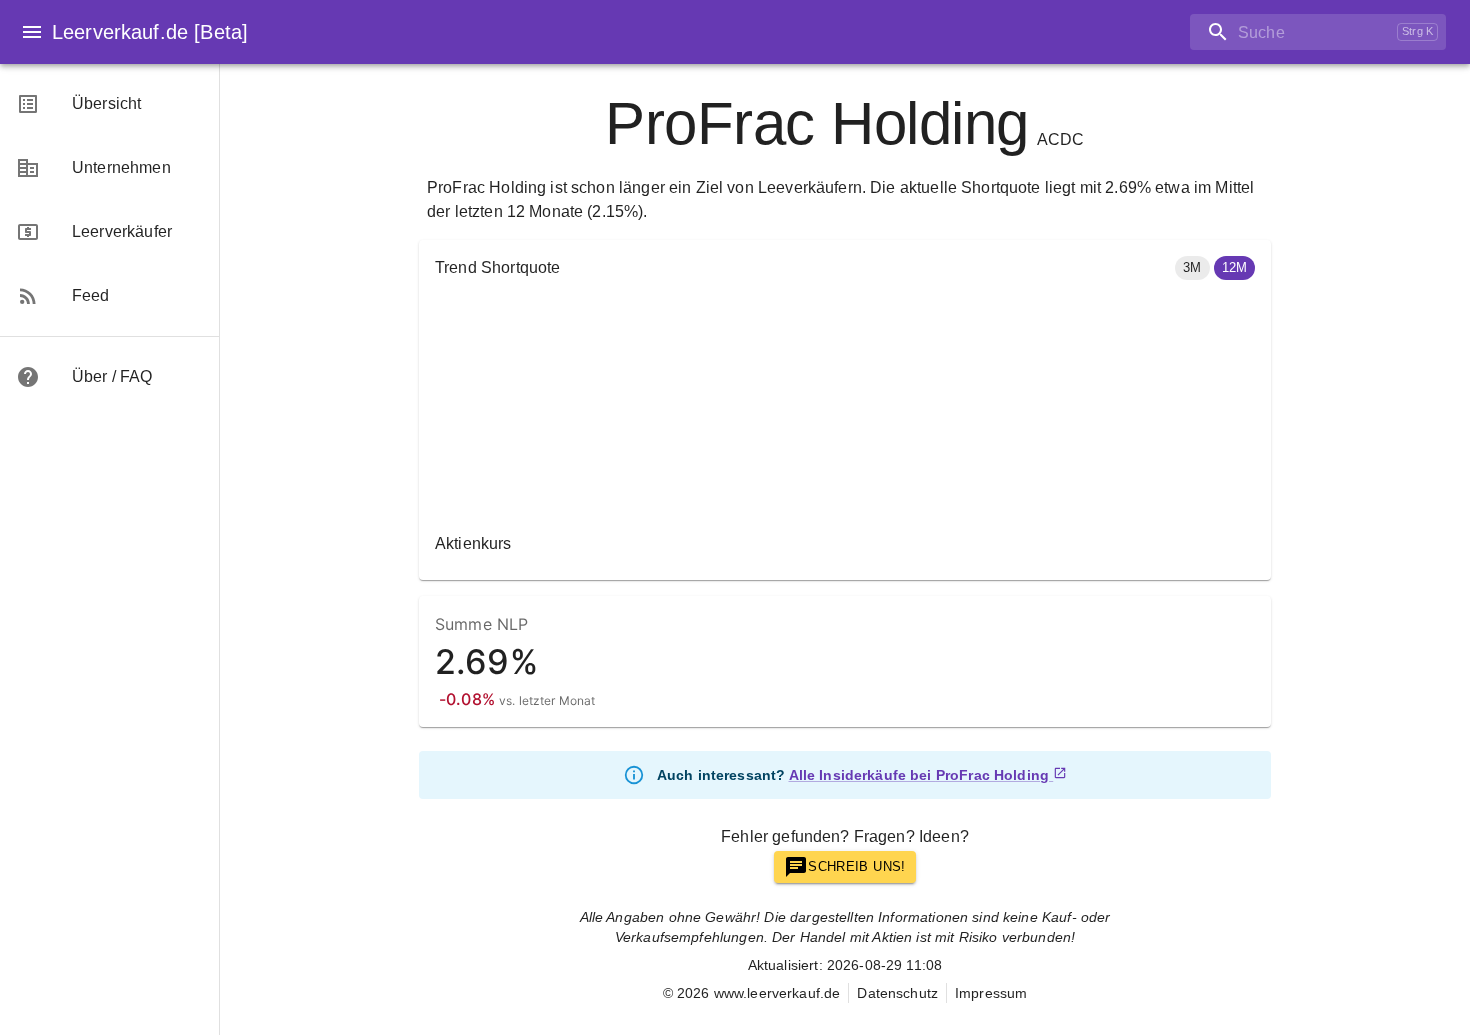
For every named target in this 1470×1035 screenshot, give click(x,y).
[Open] (1446, 33)
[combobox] (1289, 32)
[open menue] (32, 32)
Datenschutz (897, 993)
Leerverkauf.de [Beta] (150, 32)
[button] (1192, 268)
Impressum (991, 993)
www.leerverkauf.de (777, 993)
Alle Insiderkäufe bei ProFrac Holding (919, 775)
